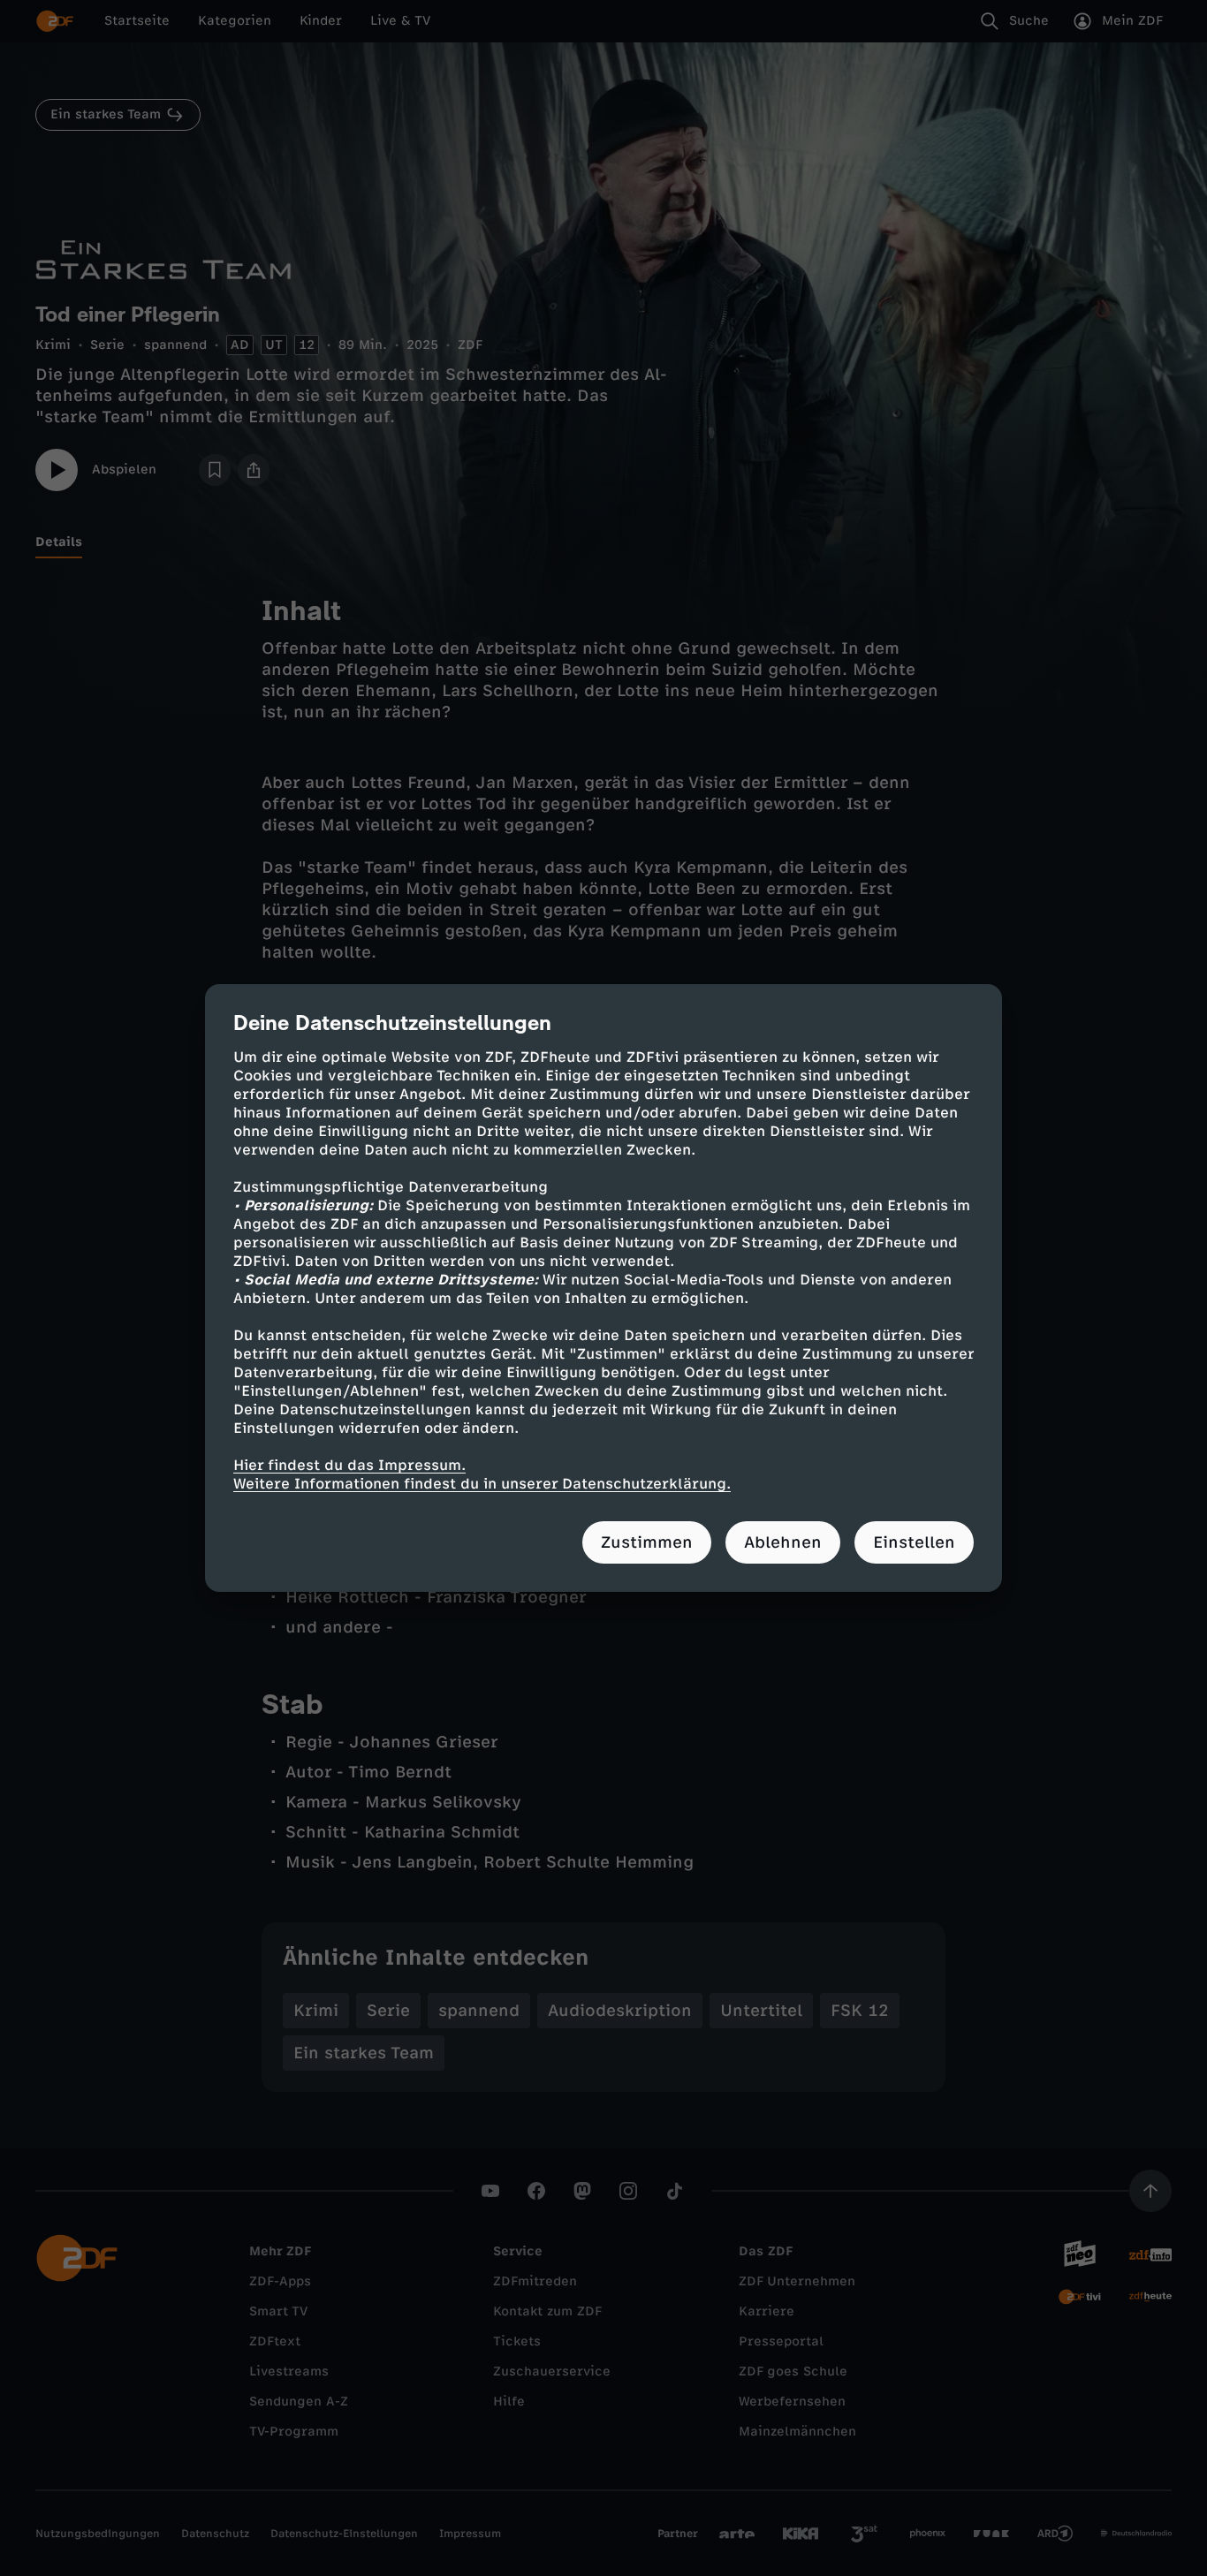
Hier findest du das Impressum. (349, 1465)
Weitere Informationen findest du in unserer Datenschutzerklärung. (482, 1484)
